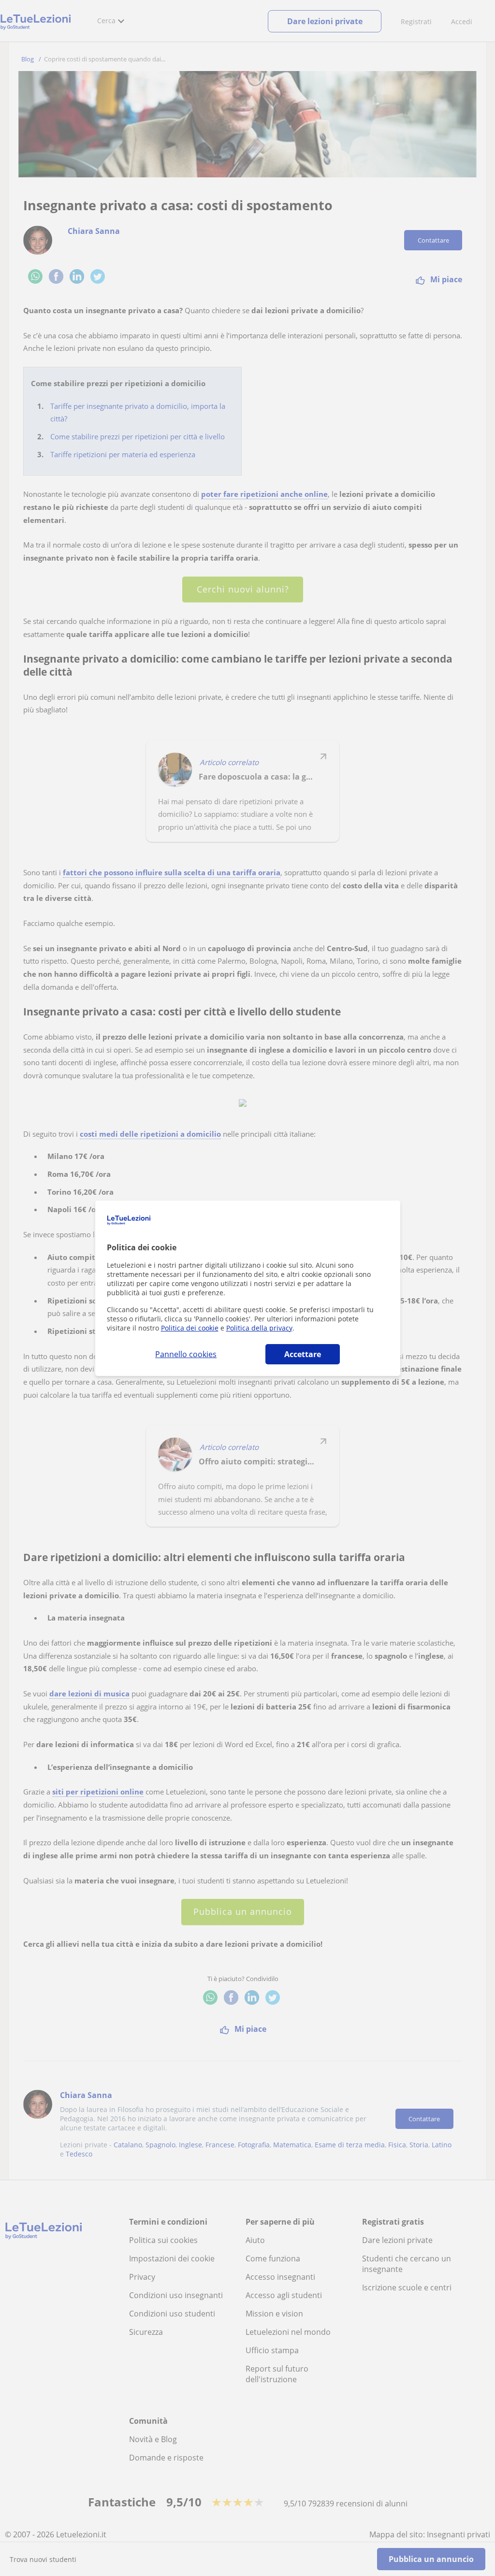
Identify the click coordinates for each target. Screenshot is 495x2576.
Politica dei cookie (190, 1328)
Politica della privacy (259, 1328)
